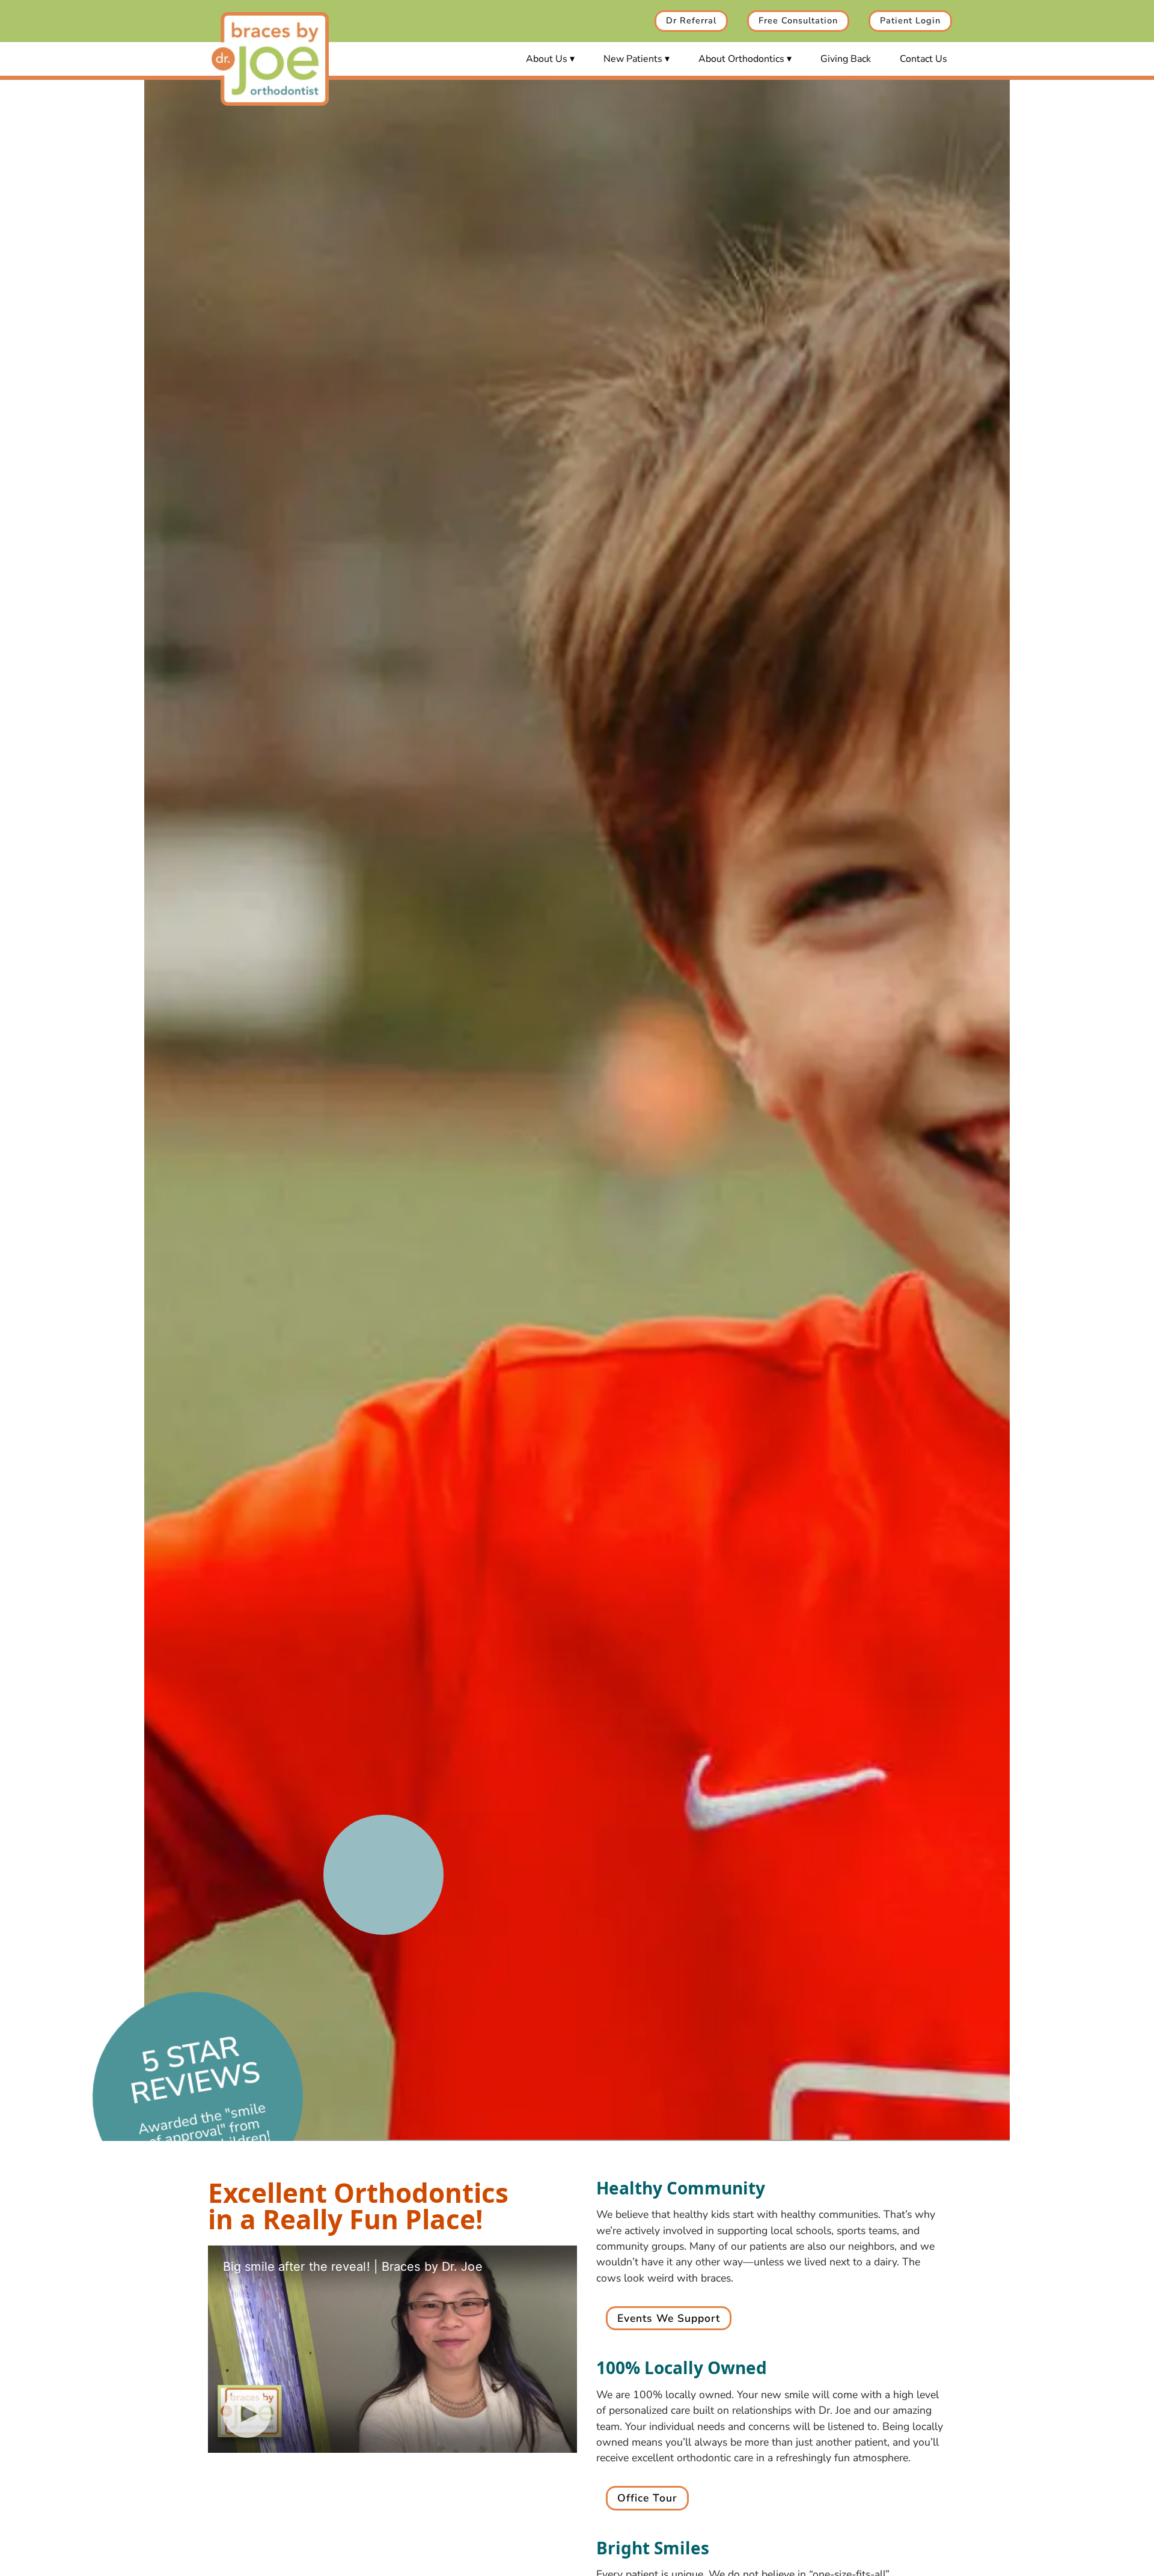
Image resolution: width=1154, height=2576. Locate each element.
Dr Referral (691, 20)
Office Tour (647, 2498)
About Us (547, 59)
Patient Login (910, 20)
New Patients (633, 59)
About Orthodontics (741, 59)
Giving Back (846, 59)
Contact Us (924, 59)
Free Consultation (798, 20)
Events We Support (669, 2318)
